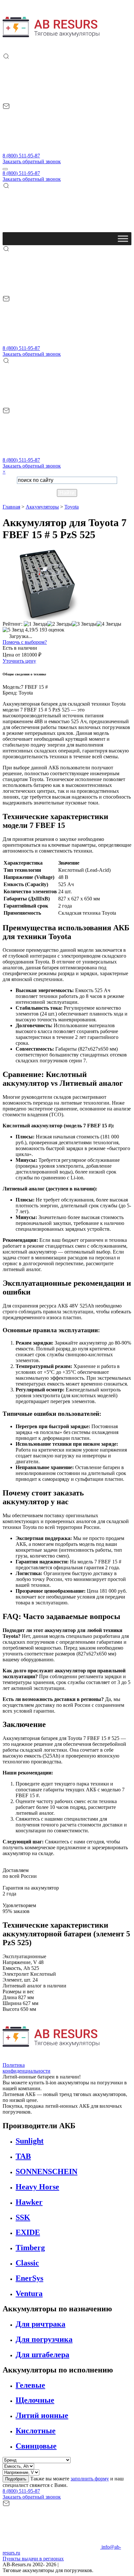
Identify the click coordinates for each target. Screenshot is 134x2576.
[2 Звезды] (60, 624)
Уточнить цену (19, 661)
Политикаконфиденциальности (27, 2068)
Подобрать (16, 2479)
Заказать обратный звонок (32, 161)
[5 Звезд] (13, 630)
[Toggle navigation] (5, 169)
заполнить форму (90, 2479)
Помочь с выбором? (25, 642)
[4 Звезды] (109, 624)
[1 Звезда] (35, 624)
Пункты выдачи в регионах (33, 2559)
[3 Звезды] (84, 624)
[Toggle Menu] (123, 239)
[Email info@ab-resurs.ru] (51, 150)
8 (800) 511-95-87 (21, 156)
